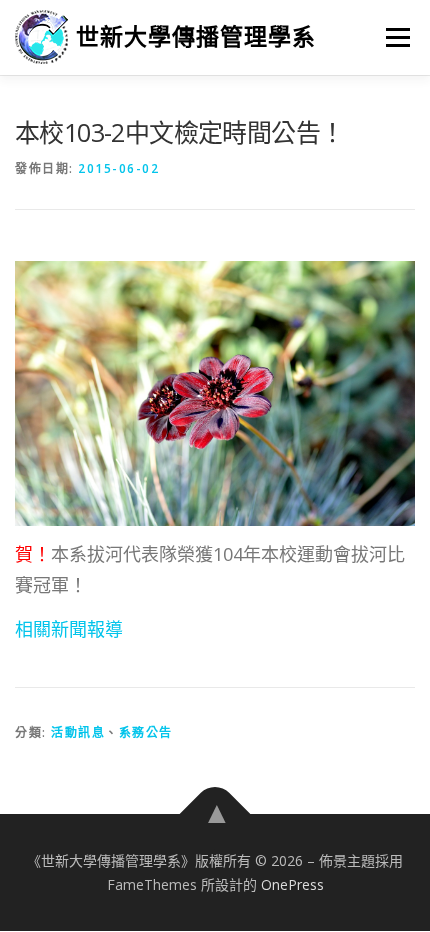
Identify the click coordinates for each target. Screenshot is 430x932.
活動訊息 (78, 732)
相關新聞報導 (69, 629)
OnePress (292, 884)
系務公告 (146, 732)
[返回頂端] (215, 814)
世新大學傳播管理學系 (196, 36)
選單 (392, 37)
